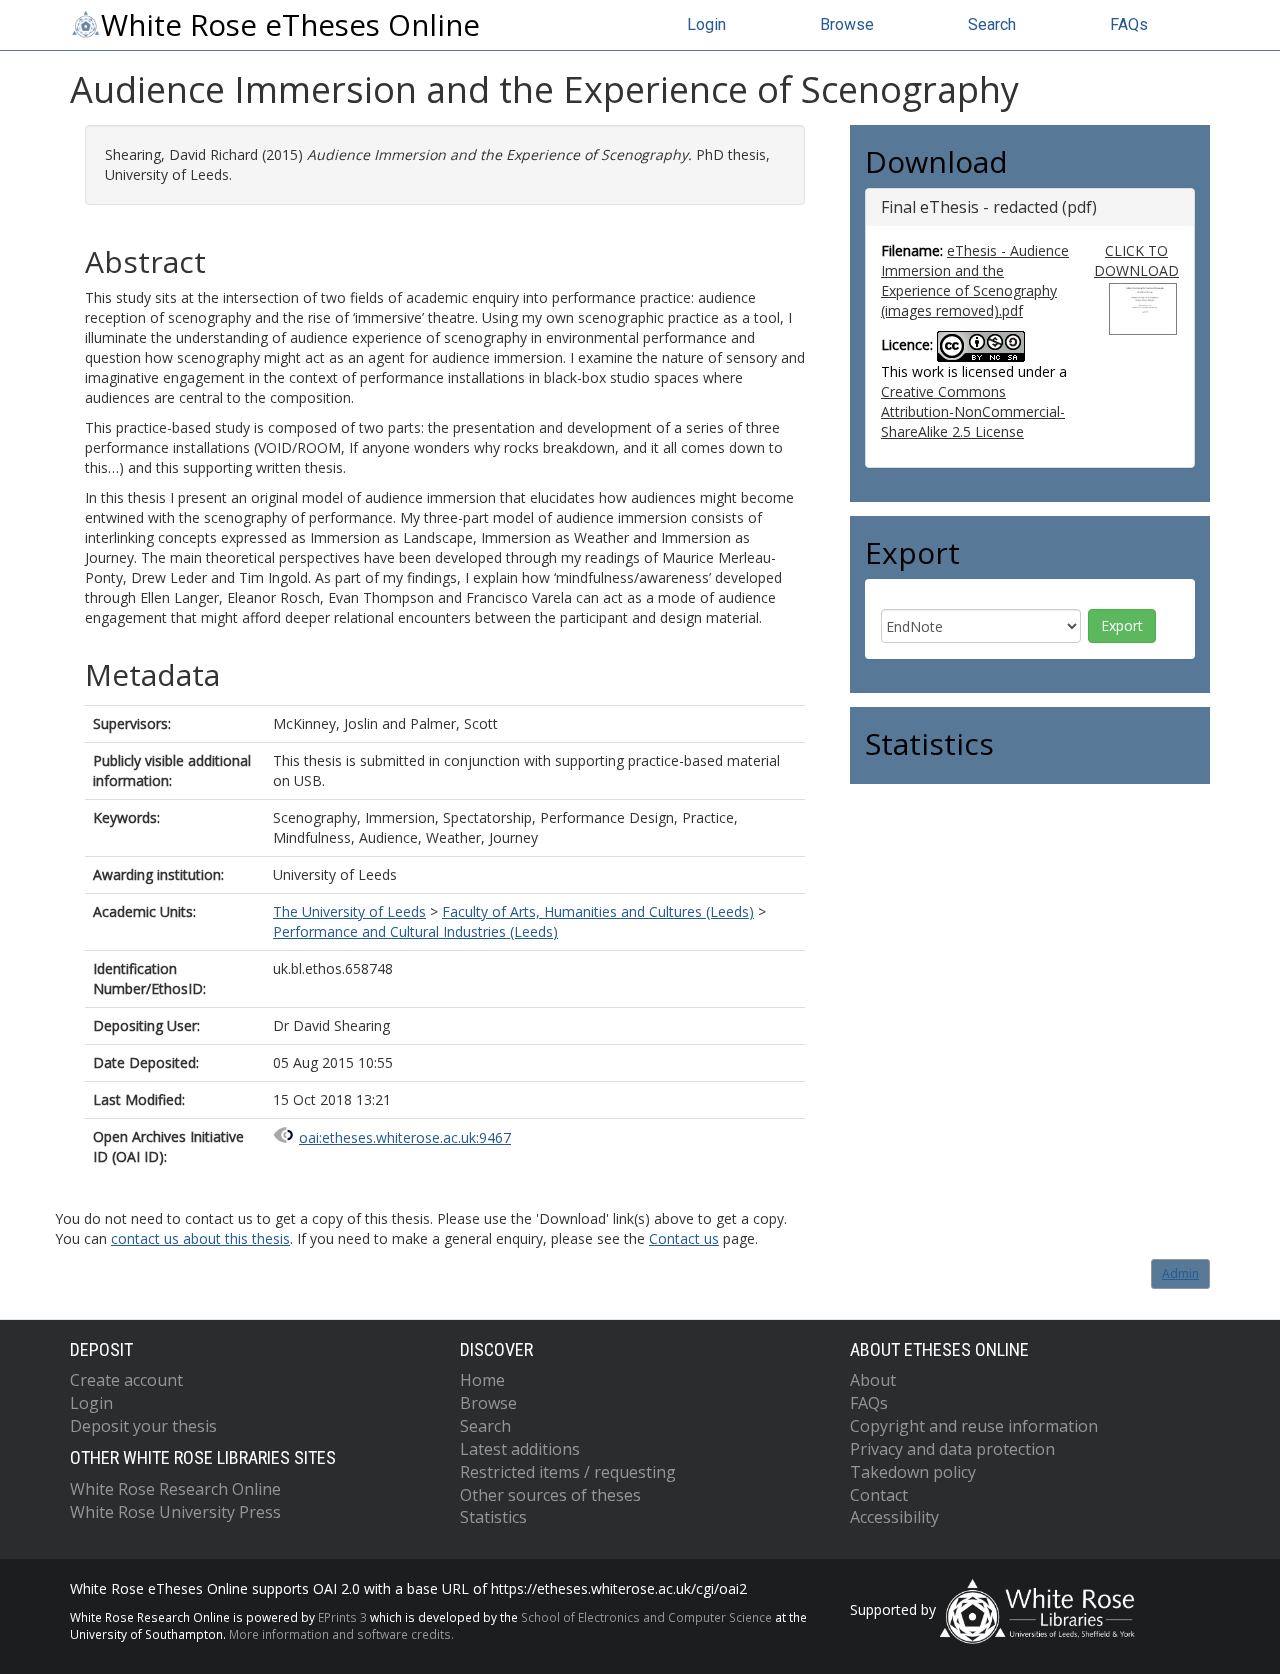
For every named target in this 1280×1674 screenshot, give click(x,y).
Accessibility (894, 1517)
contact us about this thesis (200, 1238)
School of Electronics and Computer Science (646, 1617)
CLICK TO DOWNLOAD (1136, 260)
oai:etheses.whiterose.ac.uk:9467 (405, 1137)
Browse (847, 24)
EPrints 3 (342, 1617)
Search (992, 24)
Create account (126, 1380)
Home (482, 1380)
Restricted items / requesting (568, 1472)
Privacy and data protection (952, 1449)
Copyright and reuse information (974, 1426)
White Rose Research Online (175, 1489)
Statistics (493, 1517)
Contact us (684, 1238)
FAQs (1129, 24)
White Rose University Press (175, 1512)
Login (706, 24)
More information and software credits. (341, 1634)
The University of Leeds (349, 911)
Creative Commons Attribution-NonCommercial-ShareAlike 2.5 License (973, 411)
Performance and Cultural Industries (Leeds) (415, 931)
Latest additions (520, 1449)
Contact (879, 1495)
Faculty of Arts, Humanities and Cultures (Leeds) (598, 911)
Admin (1180, 1273)
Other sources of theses (550, 1495)
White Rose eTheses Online (290, 25)
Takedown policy (913, 1472)
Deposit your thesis (143, 1426)
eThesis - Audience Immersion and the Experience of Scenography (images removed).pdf (975, 280)
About (873, 1380)
